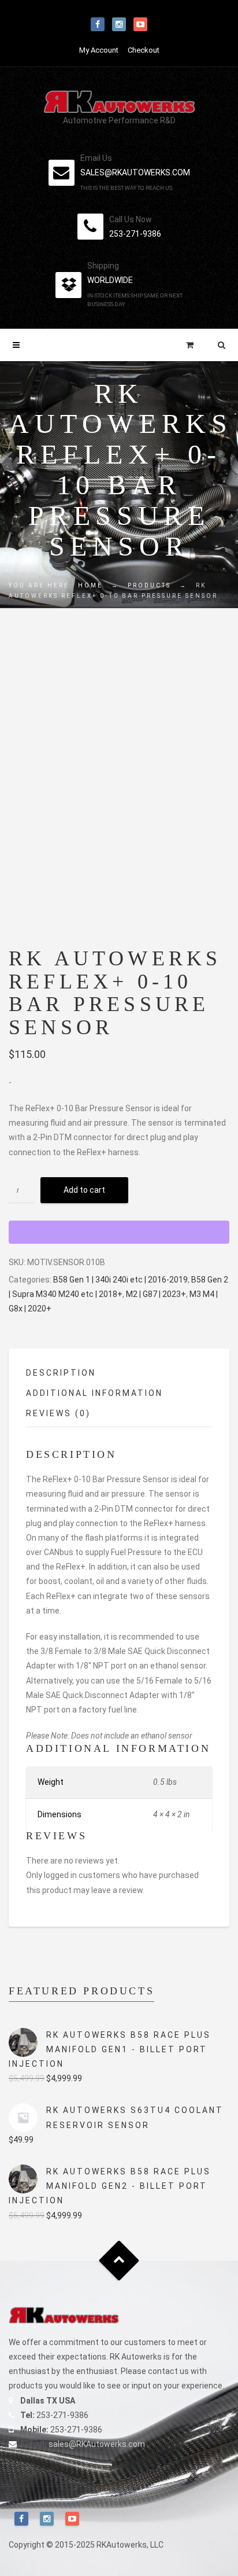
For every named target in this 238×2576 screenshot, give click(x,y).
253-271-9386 (135, 234)
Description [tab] (61, 1373)
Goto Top (119, 2260)
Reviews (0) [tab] (58, 1413)
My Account (99, 50)
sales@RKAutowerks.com (97, 2444)
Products (149, 585)
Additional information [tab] (94, 1393)
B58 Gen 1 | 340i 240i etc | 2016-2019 (120, 1280)
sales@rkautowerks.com (135, 172)
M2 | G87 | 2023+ (156, 1294)
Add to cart (84, 1190)
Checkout (144, 50)
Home (90, 585)
